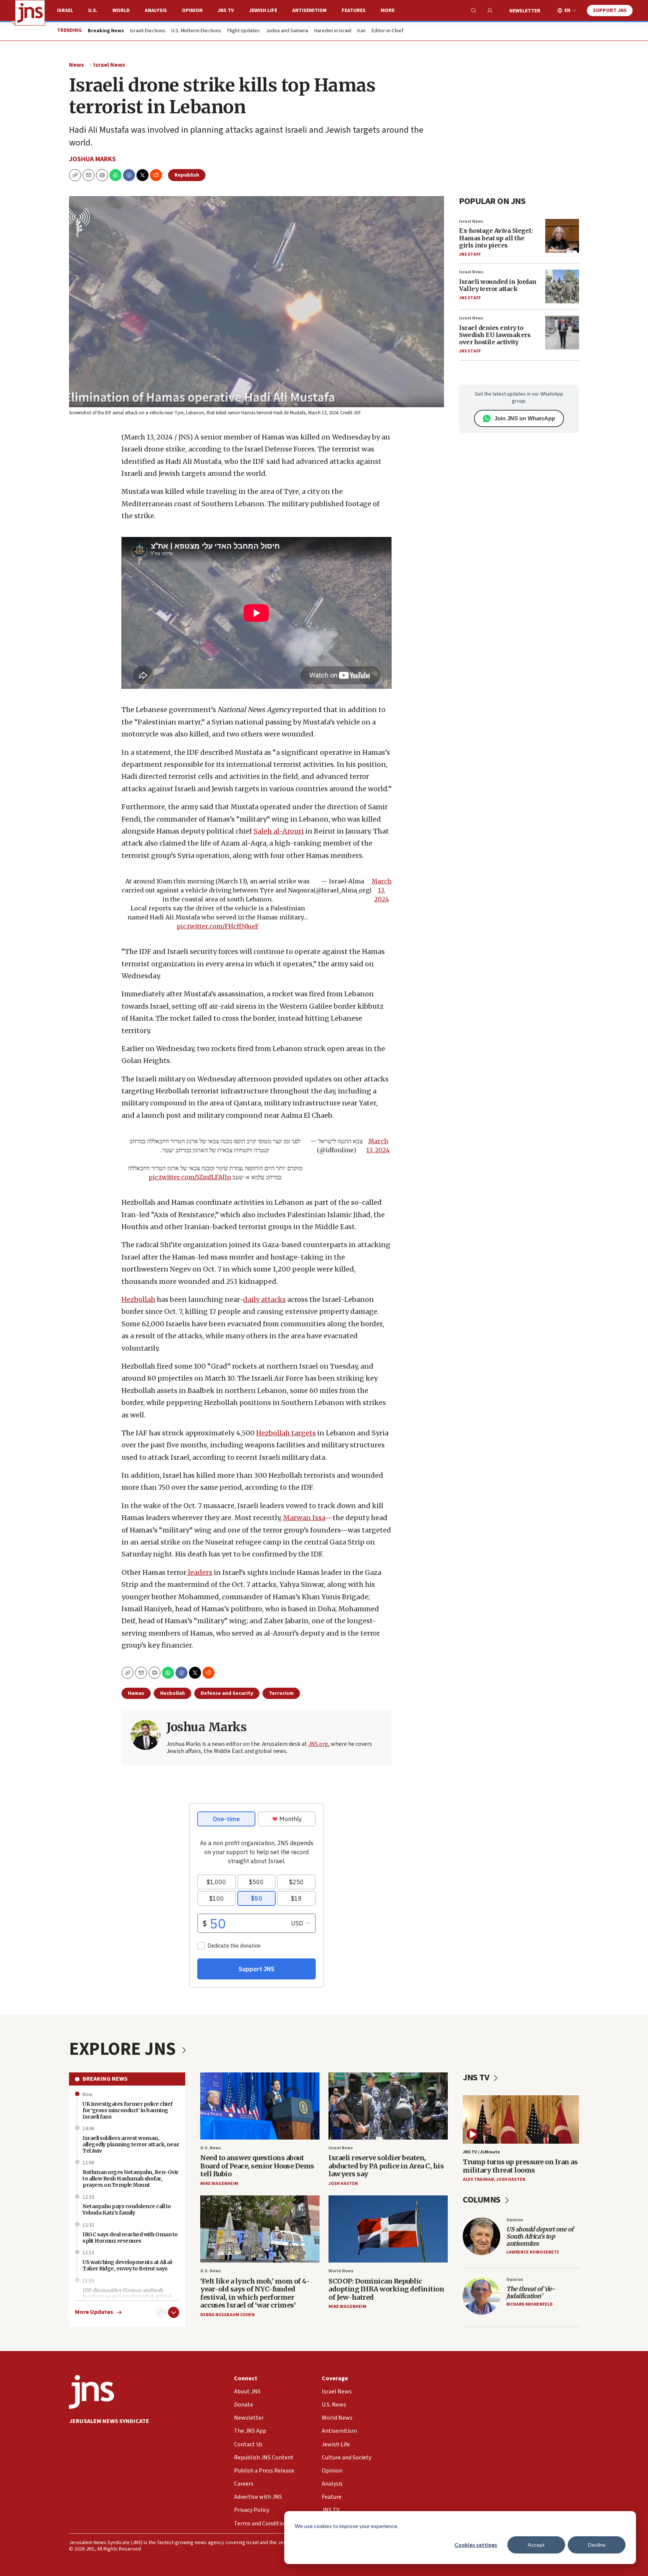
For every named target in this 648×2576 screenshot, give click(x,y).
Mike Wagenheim (219, 2184)
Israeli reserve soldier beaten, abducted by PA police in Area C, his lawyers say (386, 2166)
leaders (199, 1572)
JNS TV (226, 10)
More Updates (94, 2312)
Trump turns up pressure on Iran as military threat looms (520, 2166)
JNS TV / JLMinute (481, 2152)
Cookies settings (476, 2545)
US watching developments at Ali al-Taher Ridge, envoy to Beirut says (128, 2265)
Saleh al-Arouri (279, 831)
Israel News (109, 65)
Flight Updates (244, 31)
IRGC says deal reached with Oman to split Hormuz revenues (130, 2238)
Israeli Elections (148, 31)
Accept (536, 2545)
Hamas (136, 1693)
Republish (187, 175)
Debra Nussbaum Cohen (227, 2315)
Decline (597, 2545)
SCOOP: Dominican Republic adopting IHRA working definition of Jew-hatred (386, 2289)
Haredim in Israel (333, 31)
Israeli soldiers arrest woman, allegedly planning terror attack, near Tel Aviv (131, 2144)
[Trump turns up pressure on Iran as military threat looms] (521, 2119)
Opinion (192, 10)
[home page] (30, 13)
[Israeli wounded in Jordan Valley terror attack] (562, 286)
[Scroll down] (174, 2312)
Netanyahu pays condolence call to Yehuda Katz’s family (127, 2209)
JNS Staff (470, 254)
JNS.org (318, 1744)
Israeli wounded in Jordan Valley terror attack (498, 285)
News (76, 65)
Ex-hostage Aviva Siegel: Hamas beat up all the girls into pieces (496, 238)
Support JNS (610, 10)
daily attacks (264, 1299)
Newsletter (525, 11)
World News (341, 2271)
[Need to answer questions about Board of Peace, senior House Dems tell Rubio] (260, 2106)
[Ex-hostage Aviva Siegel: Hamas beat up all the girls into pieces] (562, 236)
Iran (361, 31)
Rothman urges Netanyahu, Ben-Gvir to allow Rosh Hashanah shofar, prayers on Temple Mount (130, 2179)
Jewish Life (263, 10)
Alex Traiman (478, 2179)
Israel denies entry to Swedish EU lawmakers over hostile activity (495, 335)
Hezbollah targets (286, 1433)
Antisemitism (309, 10)
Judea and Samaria (287, 31)
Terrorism (281, 1693)
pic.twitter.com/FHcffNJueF (218, 926)
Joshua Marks (92, 159)
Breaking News (105, 2079)
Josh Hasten (343, 2184)
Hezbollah (138, 1299)
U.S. (93, 10)
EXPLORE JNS (124, 2049)
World (121, 10)
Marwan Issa (304, 1518)
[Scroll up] (161, 2312)
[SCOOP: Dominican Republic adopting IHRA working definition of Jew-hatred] (388, 2229)
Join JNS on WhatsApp (525, 418)
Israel (65, 10)
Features (354, 10)
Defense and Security (227, 1693)
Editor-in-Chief (388, 31)
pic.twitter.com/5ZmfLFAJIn (190, 1177)
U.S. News (211, 2148)
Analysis (156, 10)
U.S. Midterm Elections (196, 31)
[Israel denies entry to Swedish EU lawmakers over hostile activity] (562, 333)
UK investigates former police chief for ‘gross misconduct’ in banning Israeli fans (127, 2110)
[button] (102, 175)
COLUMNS (482, 2200)
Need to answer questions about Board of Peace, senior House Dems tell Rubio (257, 2166)
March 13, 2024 (382, 890)
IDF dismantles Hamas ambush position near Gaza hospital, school (127, 2293)
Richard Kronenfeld (529, 2304)
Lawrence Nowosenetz (533, 2252)
